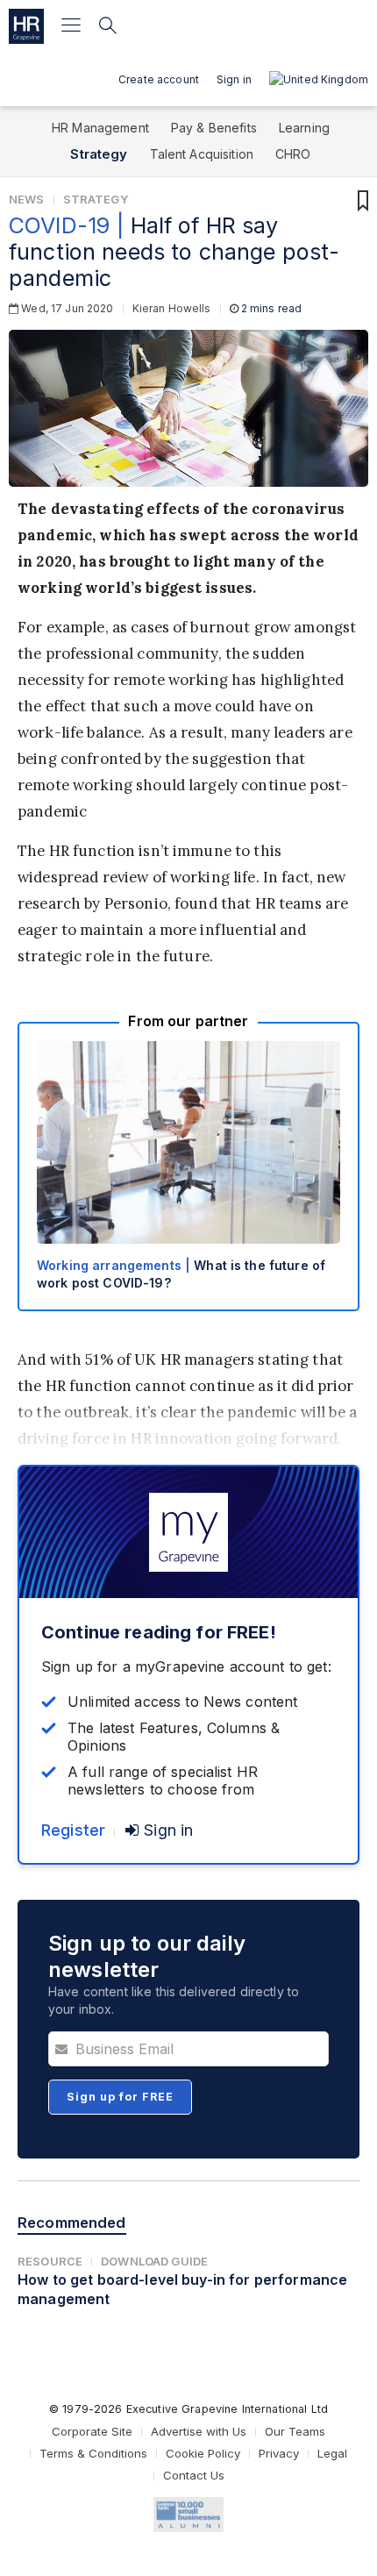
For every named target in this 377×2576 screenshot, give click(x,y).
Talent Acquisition (202, 154)
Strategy (99, 154)
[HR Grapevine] (26, 26)
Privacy (279, 2453)
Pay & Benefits (214, 128)
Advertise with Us (199, 2431)
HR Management (100, 128)
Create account (159, 79)
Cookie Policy (203, 2453)
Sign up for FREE (120, 2097)
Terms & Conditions (93, 2453)
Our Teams (295, 2431)
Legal (332, 2453)
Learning (304, 128)
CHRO (293, 154)
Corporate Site (92, 2431)
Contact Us (194, 2475)
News (27, 199)
